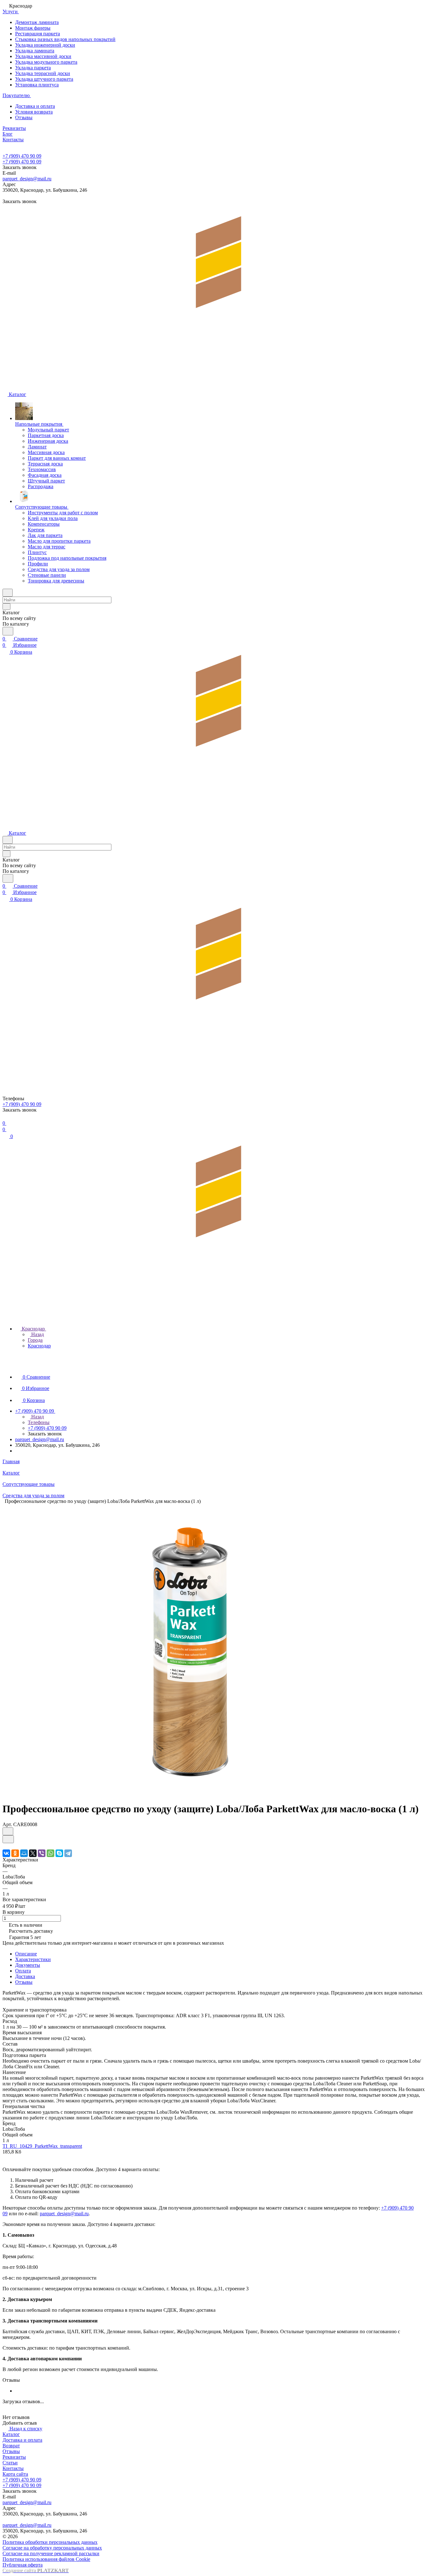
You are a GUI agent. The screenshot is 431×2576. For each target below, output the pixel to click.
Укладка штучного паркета (44, 79)
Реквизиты (14, 2457)
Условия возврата (34, 112)
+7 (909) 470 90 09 (22, 156)
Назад (37, 1334)
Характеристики (33, 1959)
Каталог (11, 2434)
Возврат (11, 2446)
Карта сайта (15, 2474)
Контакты (13, 2468)
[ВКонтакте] (6, 1853)
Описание (26, 1954)
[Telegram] (68, 1853)
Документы (28, 1965)
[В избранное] (8, 1831)
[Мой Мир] (24, 1853)
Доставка (25, 1976)
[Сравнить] (8, 1839)
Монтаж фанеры (33, 28)
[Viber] (42, 1853)
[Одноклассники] (15, 1853)
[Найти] (8, 631)
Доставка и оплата (35, 106)
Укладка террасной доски (43, 73)
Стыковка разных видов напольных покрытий (65, 39)
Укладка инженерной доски (45, 45)
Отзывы (24, 117)
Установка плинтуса (37, 85)
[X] (33, 1853)
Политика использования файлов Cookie (46, 2559)
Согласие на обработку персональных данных (52, 2548)
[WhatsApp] (50, 1853)
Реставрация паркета (38, 34)
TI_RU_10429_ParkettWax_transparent (42, 2146)
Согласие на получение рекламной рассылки (51, 2553)
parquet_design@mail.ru (27, 179)
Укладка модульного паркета (46, 62)
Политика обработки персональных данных (50, 2542)
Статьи (10, 2463)
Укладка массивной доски (43, 56)
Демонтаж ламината (37, 22)
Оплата (23, 1971)
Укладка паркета (33, 68)
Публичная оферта (23, 2565)
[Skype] (59, 1853)
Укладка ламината (35, 51)
